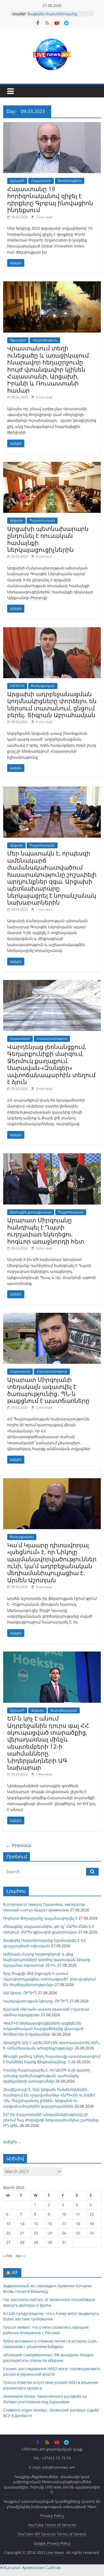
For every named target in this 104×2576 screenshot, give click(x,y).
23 (50, 2233)
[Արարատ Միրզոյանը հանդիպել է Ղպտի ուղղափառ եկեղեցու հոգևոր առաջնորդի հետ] (52, 1156)
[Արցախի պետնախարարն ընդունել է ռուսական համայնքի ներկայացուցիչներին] (52, 465)
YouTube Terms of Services (52, 2525)
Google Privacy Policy (52, 2543)
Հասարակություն (52, 1038)
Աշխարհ (17, 181)
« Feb (8, 2256)
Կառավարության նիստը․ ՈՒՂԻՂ (36, 2001)
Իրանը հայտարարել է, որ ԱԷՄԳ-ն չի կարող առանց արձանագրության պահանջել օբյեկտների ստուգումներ (47, 2076)
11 (78, 2214)
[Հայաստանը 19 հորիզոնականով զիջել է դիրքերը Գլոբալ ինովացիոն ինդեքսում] (52, 125)
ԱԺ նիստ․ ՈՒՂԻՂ (20, 1993)
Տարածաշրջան (64, 1710)
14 (22, 2224)
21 (22, 2233)
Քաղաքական (43, 686)
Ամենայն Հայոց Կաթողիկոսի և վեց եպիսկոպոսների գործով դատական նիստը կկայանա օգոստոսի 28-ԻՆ (47, 1960)
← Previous (19, 1845)
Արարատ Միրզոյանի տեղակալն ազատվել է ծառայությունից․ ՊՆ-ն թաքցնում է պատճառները (48, 1390)
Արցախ (16, 520)
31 (64, 2242)
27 (8, 2242)
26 (92, 2233)
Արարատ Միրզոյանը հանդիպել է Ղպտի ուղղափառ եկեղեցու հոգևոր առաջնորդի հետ (46, 1230)
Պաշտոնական (42, 520)
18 (78, 2224)
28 (22, 2242)
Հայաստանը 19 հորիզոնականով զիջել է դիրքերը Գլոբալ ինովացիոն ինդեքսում (50, 199)
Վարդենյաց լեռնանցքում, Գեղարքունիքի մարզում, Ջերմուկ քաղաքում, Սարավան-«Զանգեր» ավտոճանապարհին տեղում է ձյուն (51, 1064)
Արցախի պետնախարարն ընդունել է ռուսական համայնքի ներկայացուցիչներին (48, 539)
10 (64, 2214)
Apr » (20, 2256)
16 (50, 2224)
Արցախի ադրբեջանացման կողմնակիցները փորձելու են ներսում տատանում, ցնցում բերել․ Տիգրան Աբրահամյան (52, 704)
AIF (15, 2272)
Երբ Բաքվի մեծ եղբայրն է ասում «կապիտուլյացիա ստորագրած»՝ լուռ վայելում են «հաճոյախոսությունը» (49, 1979)
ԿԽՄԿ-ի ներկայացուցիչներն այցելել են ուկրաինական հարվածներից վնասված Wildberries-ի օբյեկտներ (43, 2029)
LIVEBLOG (17, 686)
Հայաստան (41, 181)
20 (8, 2233)
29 (36, 2242)
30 (50, 2242)
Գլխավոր (18, 340)
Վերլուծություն (45, 340)
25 (78, 2233)
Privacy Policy (52, 2516)
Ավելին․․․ (12, 2142)
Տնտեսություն (70, 181)
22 (36, 2233)
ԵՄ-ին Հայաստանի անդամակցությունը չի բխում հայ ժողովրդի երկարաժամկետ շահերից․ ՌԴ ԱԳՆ (51, 2120)
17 (64, 2224)
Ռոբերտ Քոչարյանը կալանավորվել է (40, 1918)
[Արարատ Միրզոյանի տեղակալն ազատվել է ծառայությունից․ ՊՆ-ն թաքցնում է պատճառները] (52, 1316)
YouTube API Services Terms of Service (52, 2534)
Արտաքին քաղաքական (31, 1212)
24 (64, 2233)
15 (36, 2224)
